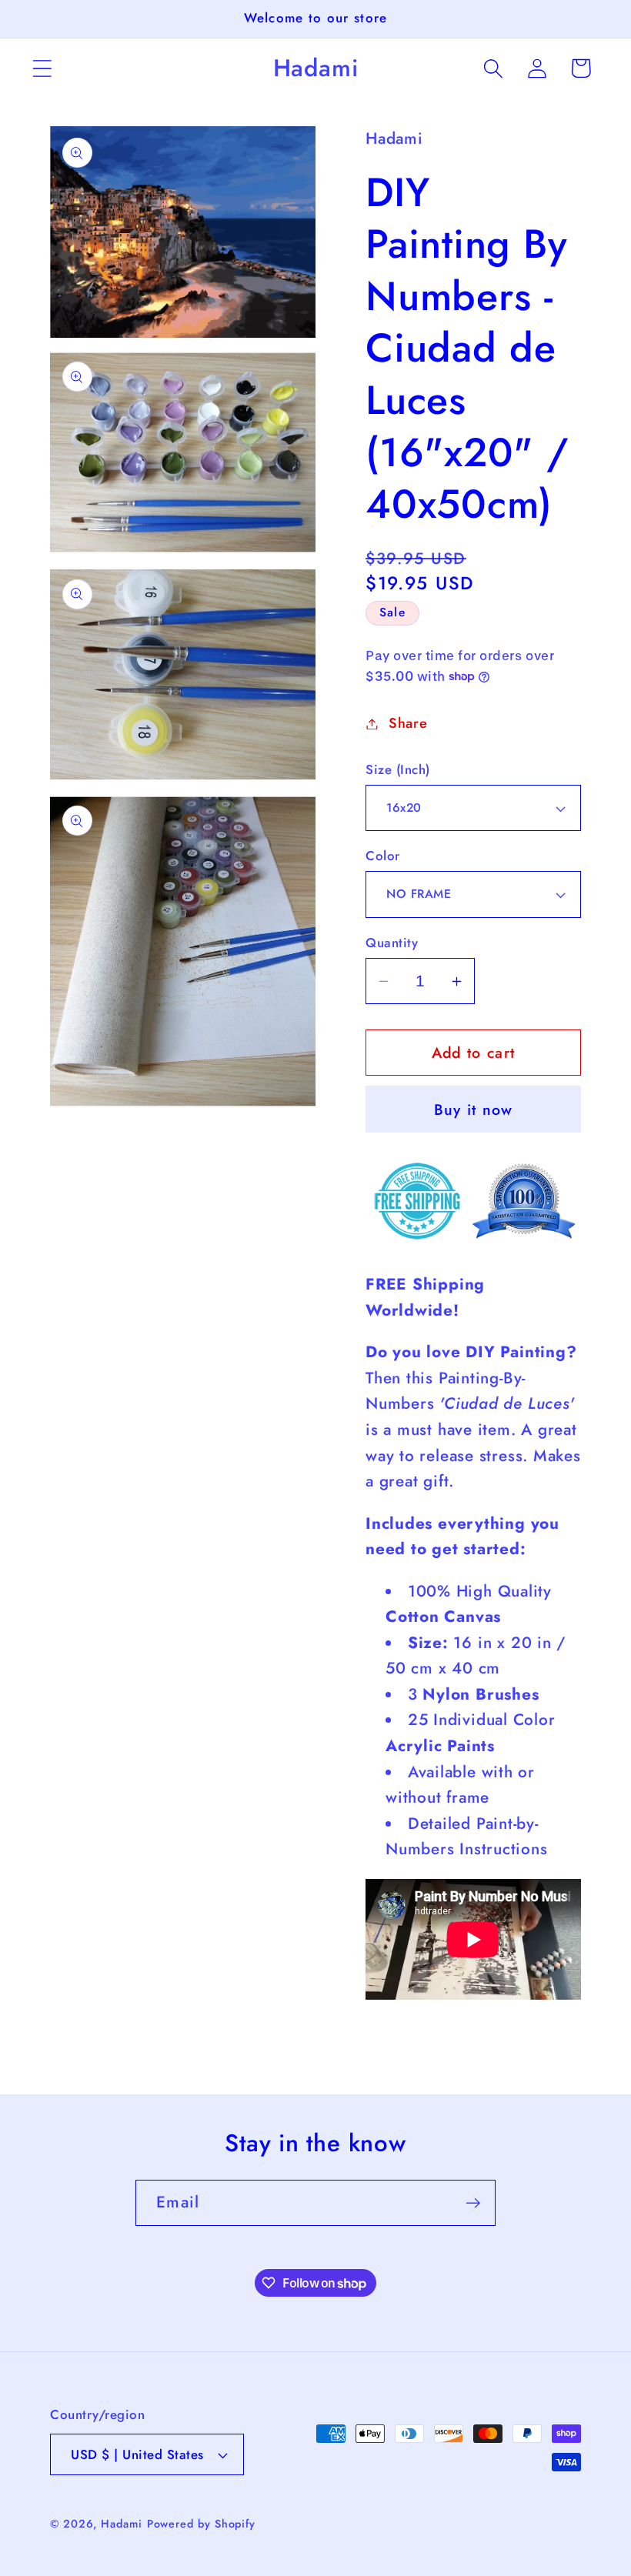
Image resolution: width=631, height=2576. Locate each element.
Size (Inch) (398, 770)
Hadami (121, 2524)
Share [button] (408, 723)
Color (383, 856)
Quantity (392, 943)
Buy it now (474, 1109)
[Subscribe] (473, 2203)
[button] (42, 68)
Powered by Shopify (201, 2524)
